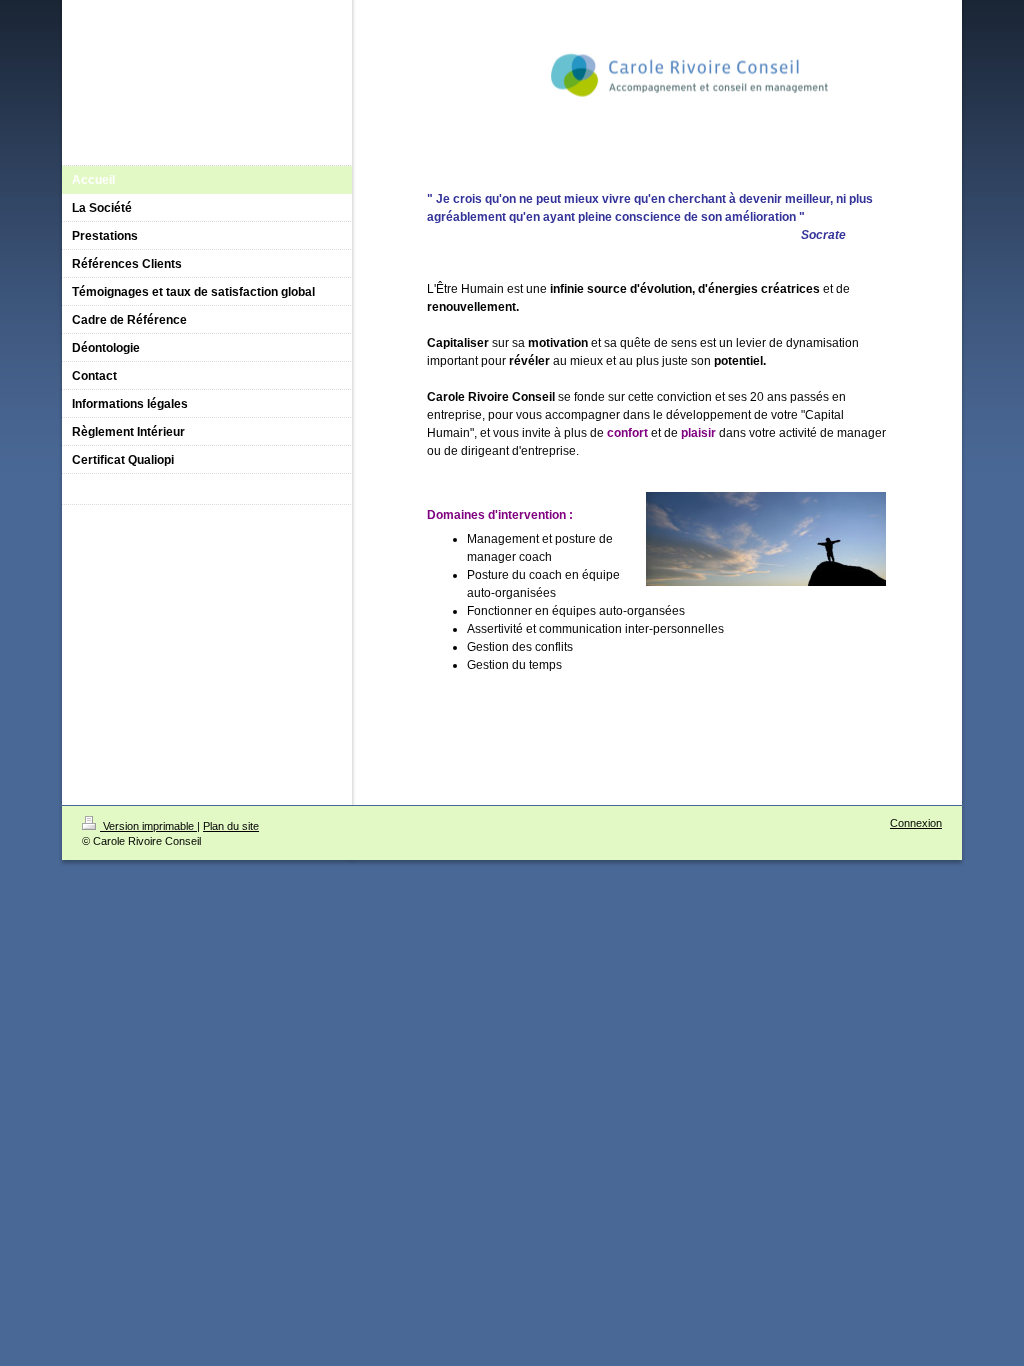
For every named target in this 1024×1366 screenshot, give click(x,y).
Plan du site (231, 826)
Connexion (916, 823)
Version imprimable (148, 826)
